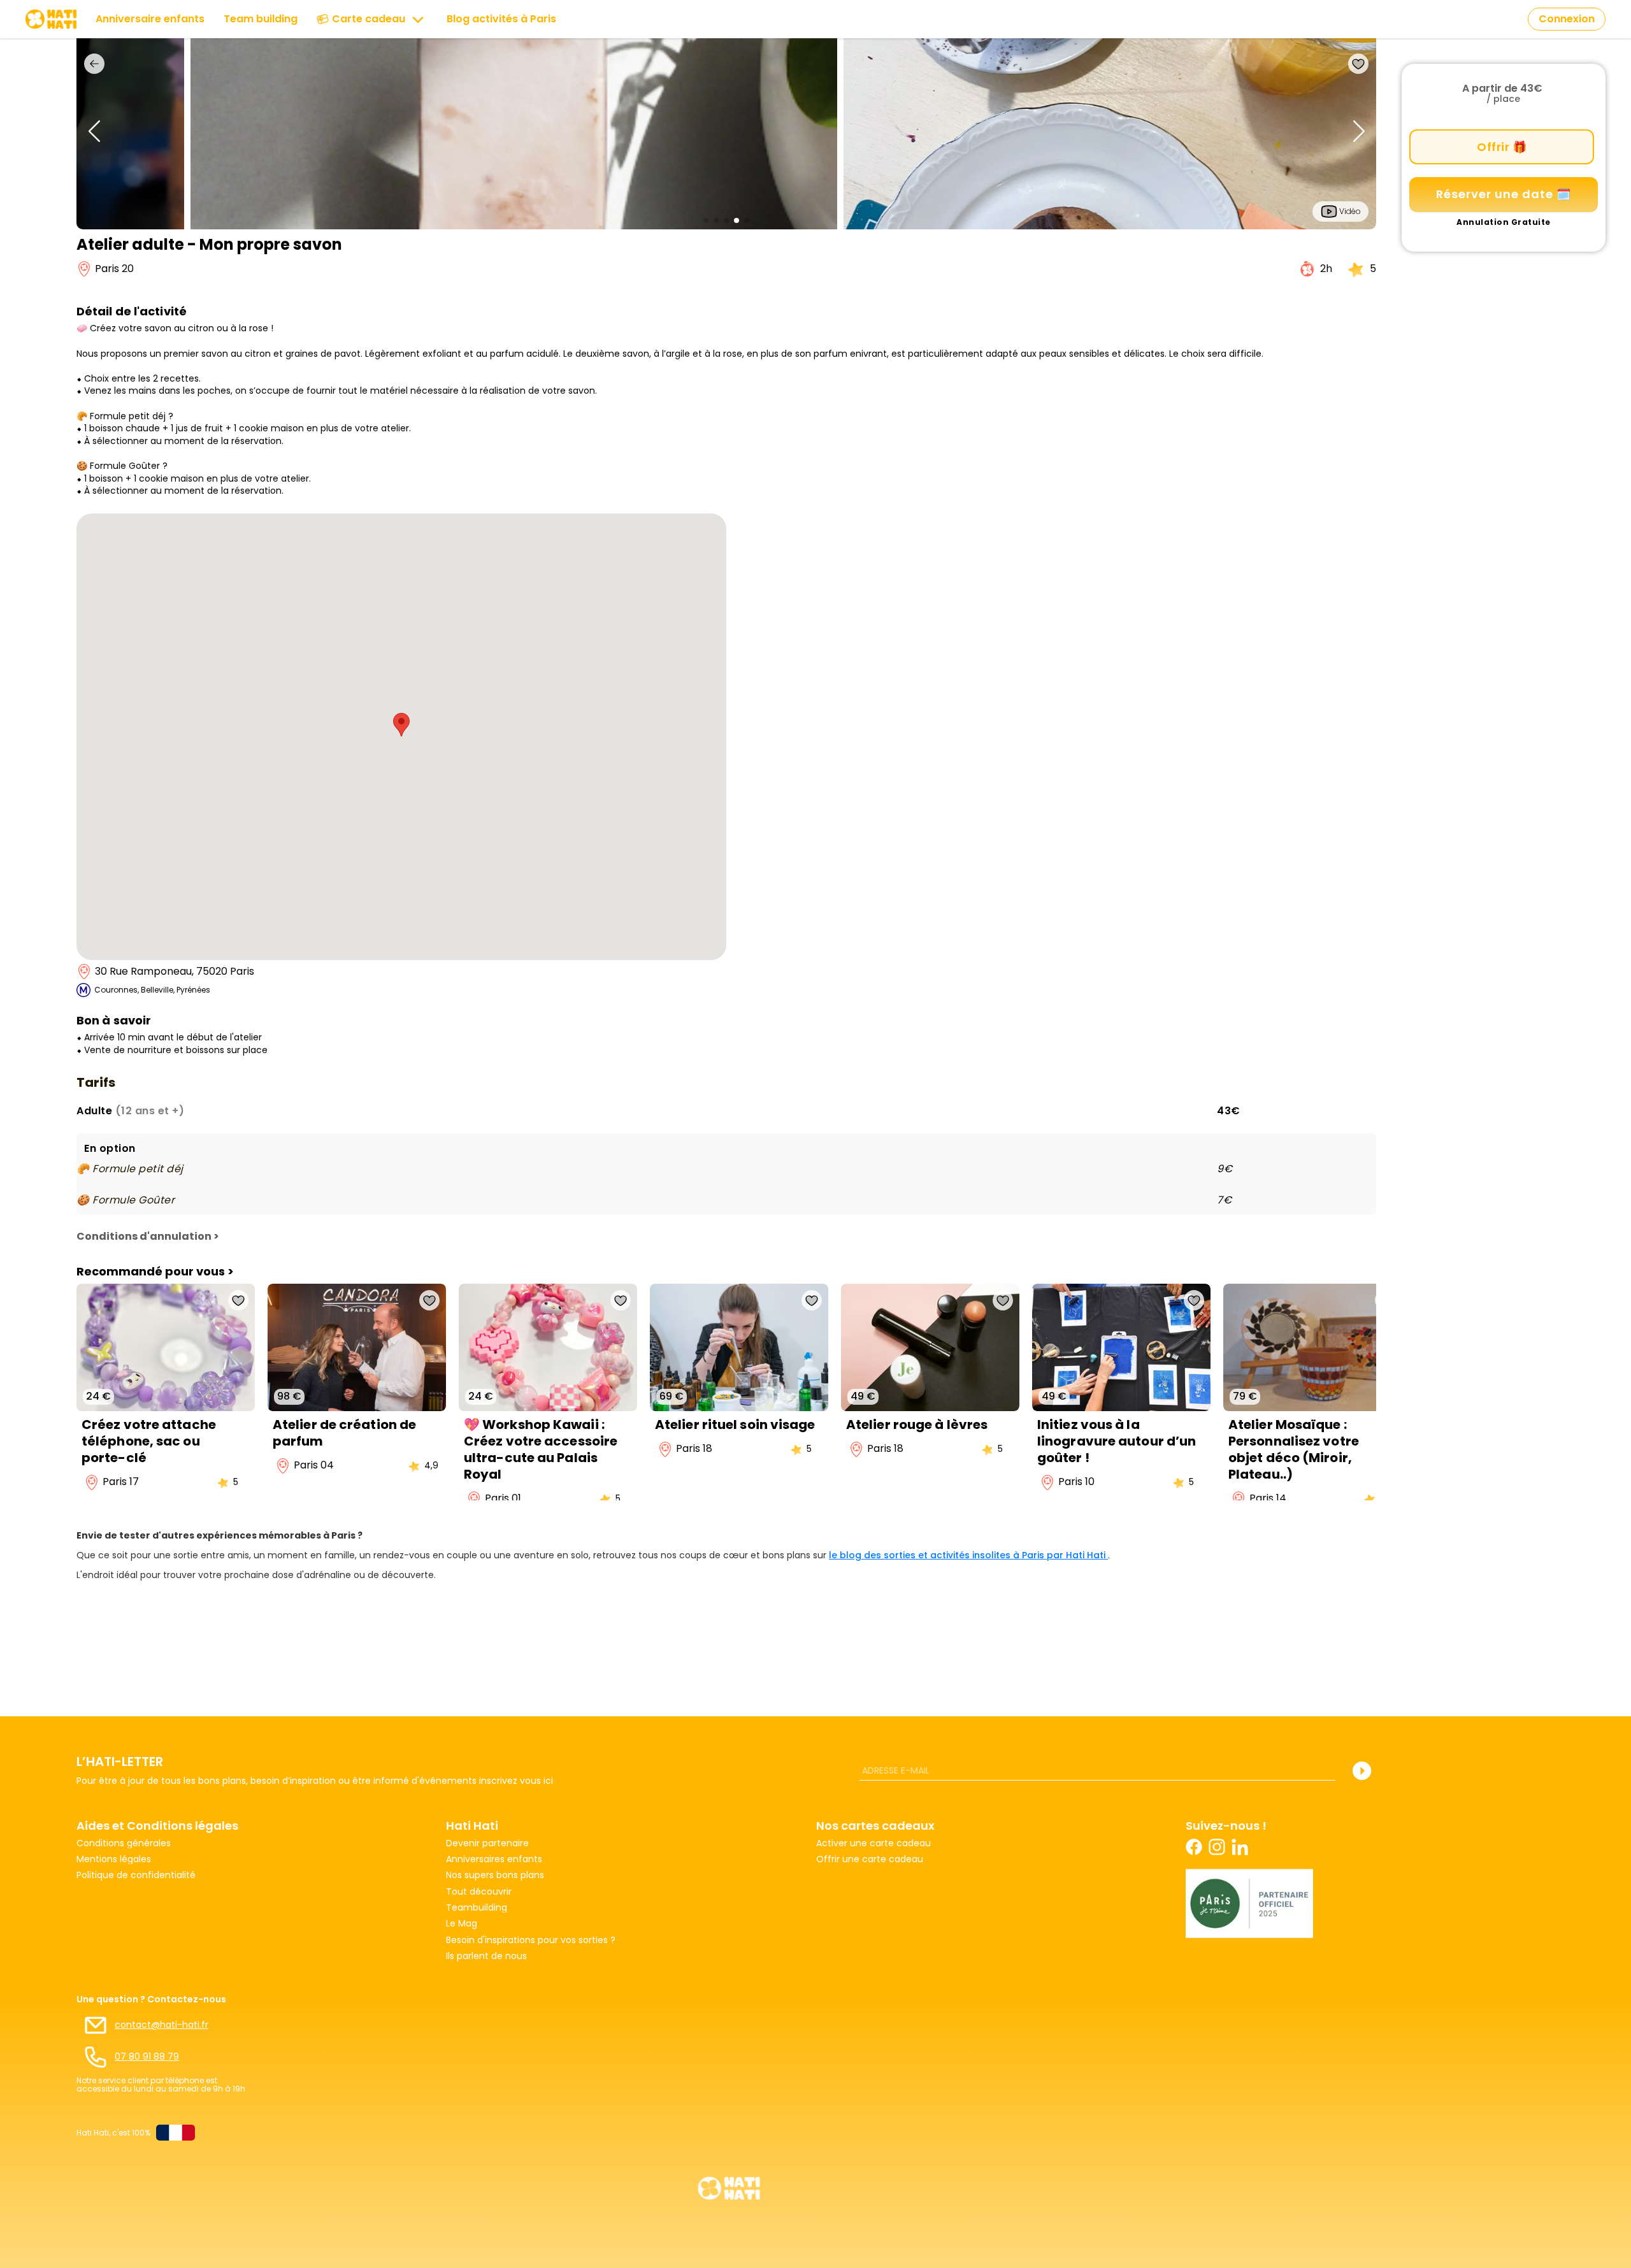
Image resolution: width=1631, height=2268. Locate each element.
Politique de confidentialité (136, 1875)
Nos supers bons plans (495, 1875)
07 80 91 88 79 (147, 2057)
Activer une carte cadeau (873, 1843)
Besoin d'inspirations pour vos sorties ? (531, 1940)
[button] (706, 220)
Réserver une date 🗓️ (1504, 194)
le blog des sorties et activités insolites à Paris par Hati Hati (968, 1555)
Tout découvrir (479, 1892)
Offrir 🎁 (1502, 147)
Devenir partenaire (487, 1843)
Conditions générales (124, 1843)
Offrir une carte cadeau (870, 1859)
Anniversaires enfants (494, 1859)
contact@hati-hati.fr (162, 2025)
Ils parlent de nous (486, 1956)
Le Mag (462, 1924)
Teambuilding (477, 1908)
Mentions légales (114, 1859)
